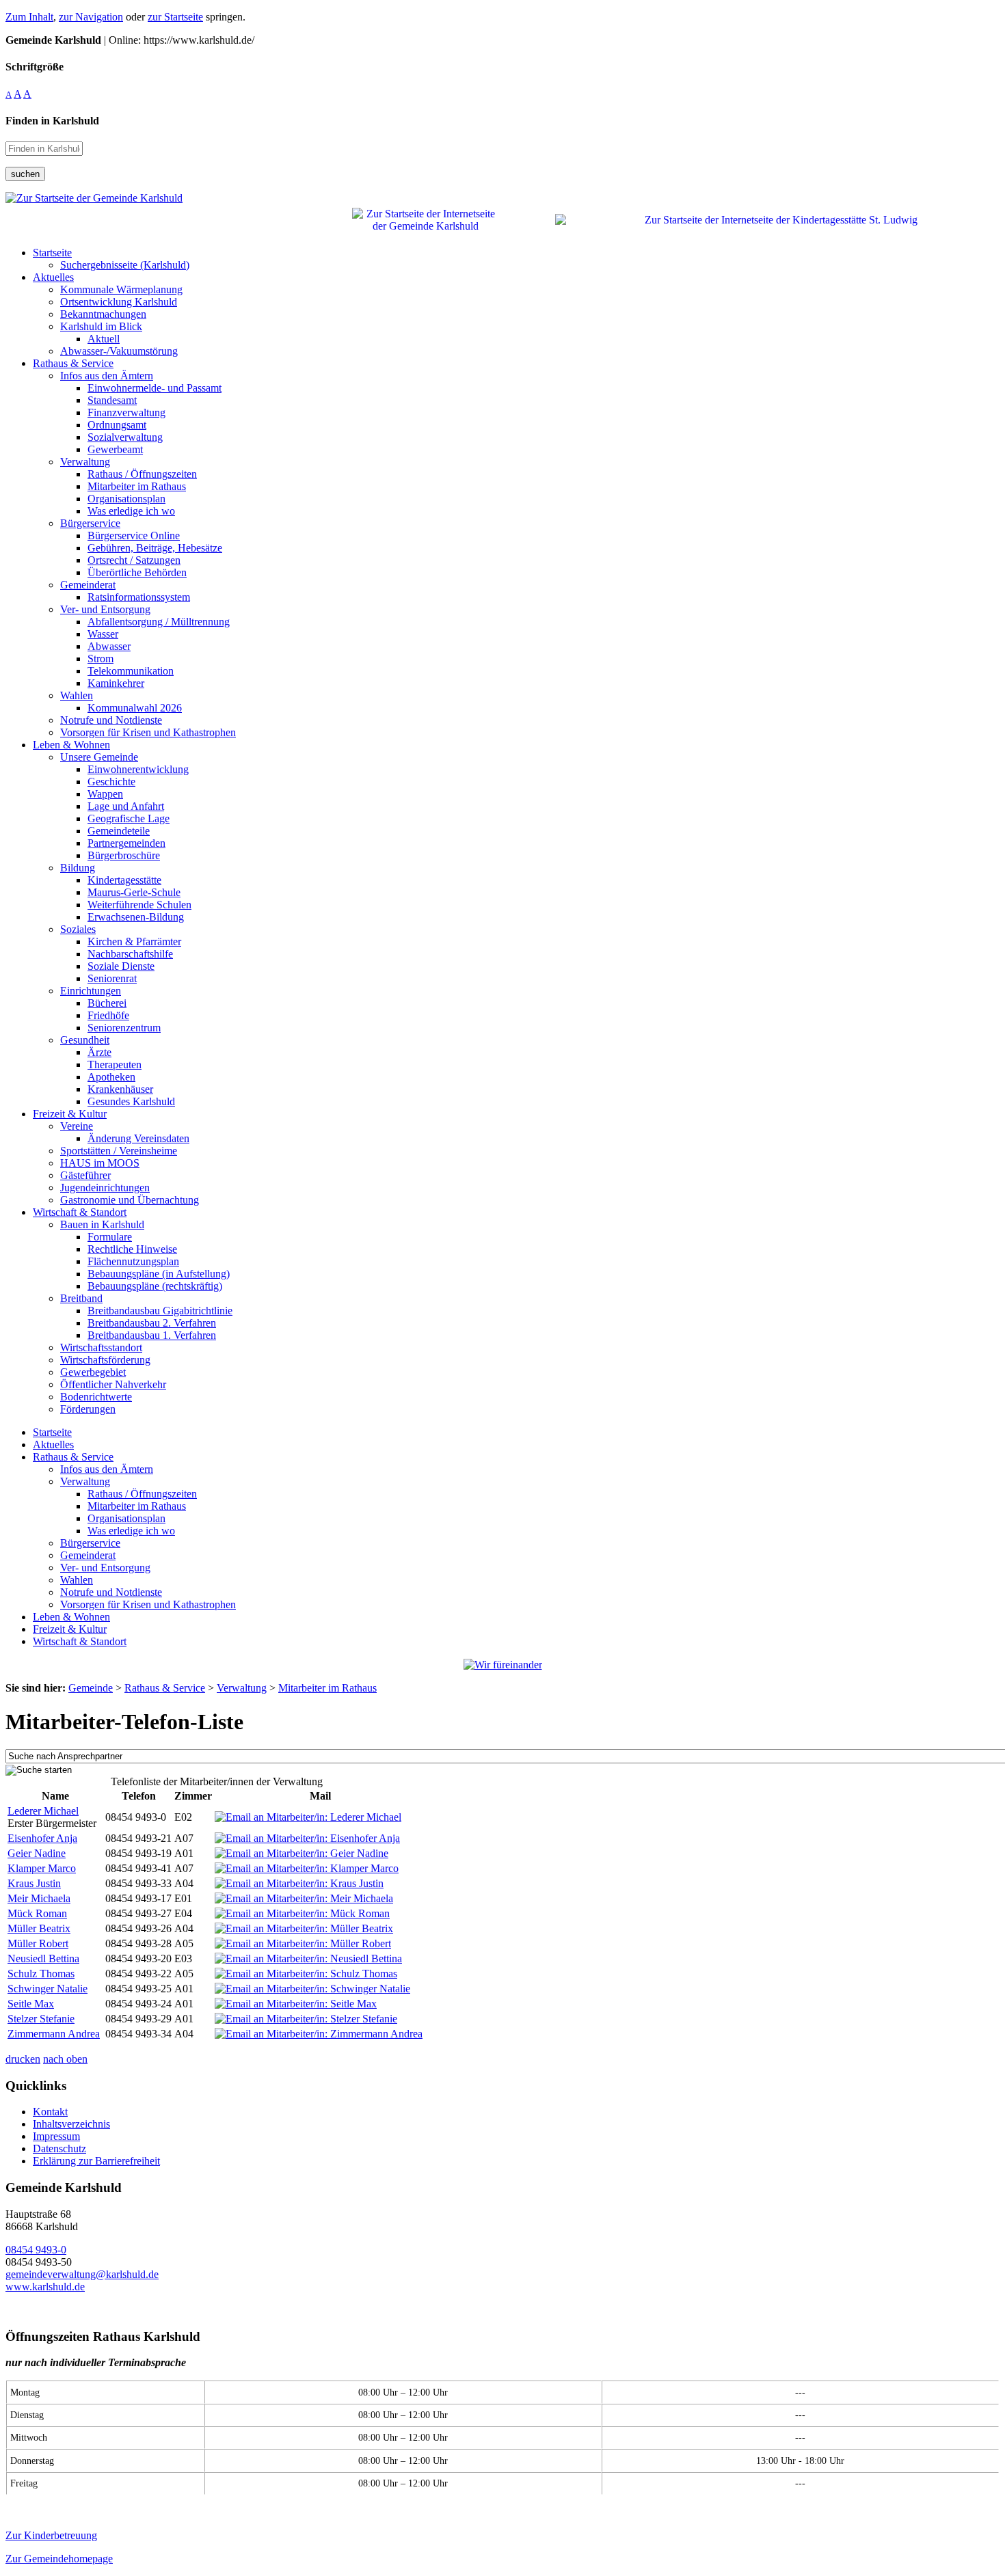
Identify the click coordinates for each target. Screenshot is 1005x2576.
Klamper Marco (42, 1868)
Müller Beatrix (39, 1928)
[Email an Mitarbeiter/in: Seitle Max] (296, 2004)
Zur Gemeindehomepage (59, 2559)
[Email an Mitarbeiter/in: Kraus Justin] (299, 1883)
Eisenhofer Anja (42, 1838)
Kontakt (50, 2112)
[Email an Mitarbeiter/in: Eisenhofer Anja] (307, 1838)
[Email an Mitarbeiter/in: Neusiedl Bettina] (308, 1958)
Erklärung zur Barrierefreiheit (96, 2161)
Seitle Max (31, 2004)
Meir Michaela (39, 1898)
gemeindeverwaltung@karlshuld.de (82, 2274)
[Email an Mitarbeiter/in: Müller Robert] (303, 1943)
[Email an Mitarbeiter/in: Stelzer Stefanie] (306, 2019)
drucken (23, 2059)
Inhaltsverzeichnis (71, 2124)
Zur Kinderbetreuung (51, 2535)
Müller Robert (38, 1943)
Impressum (56, 2136)
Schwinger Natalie (48, 1989)
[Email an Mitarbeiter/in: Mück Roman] (302, 1913)
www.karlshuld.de (45, 2287)
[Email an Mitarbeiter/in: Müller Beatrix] (304, 1928)
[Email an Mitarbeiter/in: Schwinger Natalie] (312, 1989)
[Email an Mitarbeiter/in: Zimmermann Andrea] (319, 2034)
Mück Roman (37, 1913)
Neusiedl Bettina (43, 1958)
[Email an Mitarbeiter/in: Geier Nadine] (301, 1853)
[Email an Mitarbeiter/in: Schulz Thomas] (306, 1974)
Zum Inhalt (29, 17)
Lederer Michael (43, 1811)
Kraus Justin (34, 1883)
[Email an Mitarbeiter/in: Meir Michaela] (304, 1898)
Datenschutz (59, 2148)
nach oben (65, 2059)
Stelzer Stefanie (41, 2019)
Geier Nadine (37, 1853)
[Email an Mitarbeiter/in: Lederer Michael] (308, 1817)
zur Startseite (175, 17)
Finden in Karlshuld (52, 121)
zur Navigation (91, 17)
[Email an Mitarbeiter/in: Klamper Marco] (307, 1868)
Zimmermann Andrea (54, 2034)
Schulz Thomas (41, 1974)
